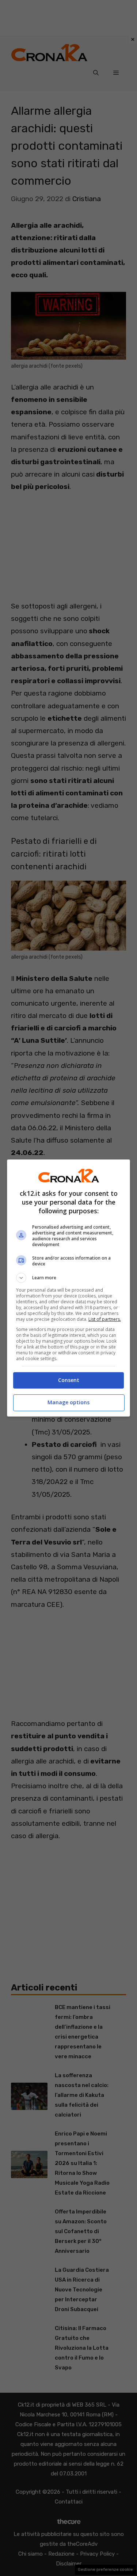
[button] (69, 1278)
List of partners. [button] (105, 1319)
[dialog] (69, 1288)
